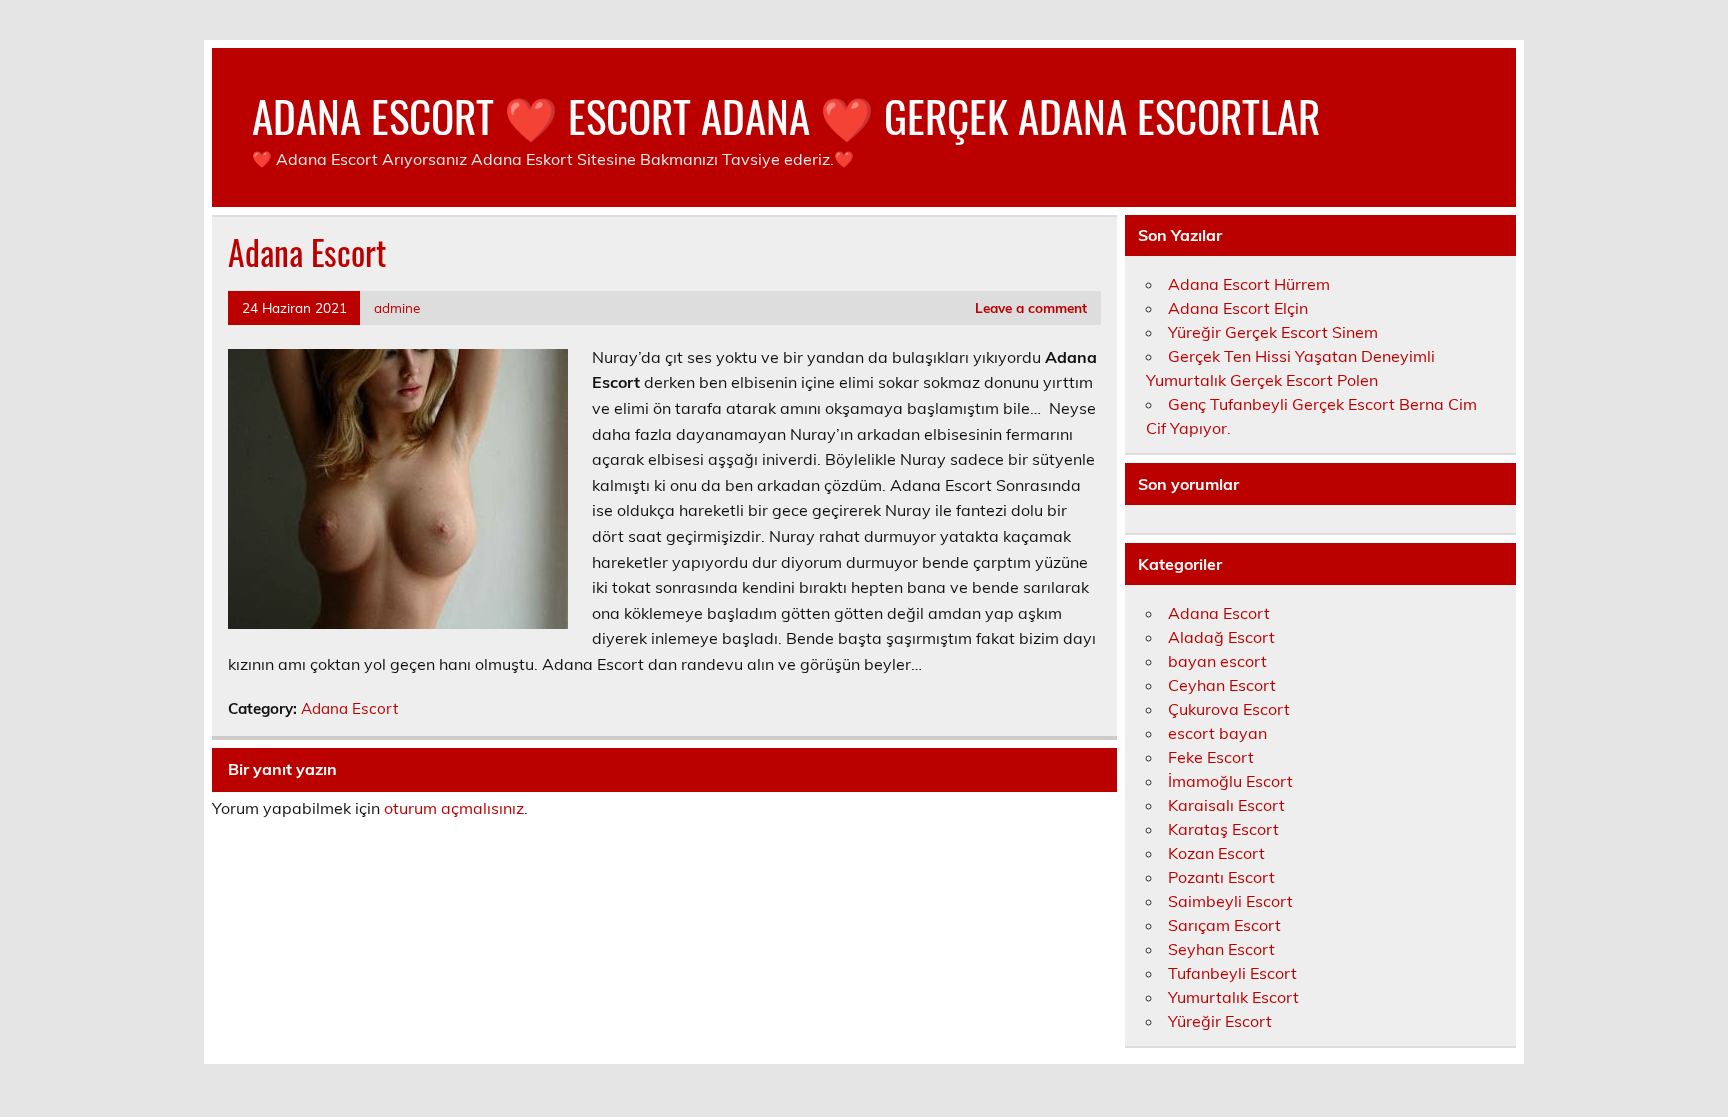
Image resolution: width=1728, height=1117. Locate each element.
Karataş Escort (1223, 829)
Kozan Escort (1216, 853)
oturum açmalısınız (454, 808)
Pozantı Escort (1221, 877)
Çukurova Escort (1229, 709)
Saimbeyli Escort (1230, 901)
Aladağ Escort (1221, 637)
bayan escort (1217, 661)
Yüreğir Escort (1220, 1021)
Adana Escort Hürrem (1249, 284)
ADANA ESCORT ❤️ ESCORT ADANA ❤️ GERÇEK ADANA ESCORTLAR (786, 115)
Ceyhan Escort (1222, 685)
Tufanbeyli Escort (1232, 973)
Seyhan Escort (1221, 949)
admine (397, 307)
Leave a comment (1031, 307)
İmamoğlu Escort (1230, 781)
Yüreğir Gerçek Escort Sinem (1273, 332)
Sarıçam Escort (1224, 925)
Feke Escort (1211, 757)
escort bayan (1217, 733)
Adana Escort (349, 708)
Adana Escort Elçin (1238, 308)
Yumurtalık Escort (1233, 997)
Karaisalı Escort (1226, 805)
